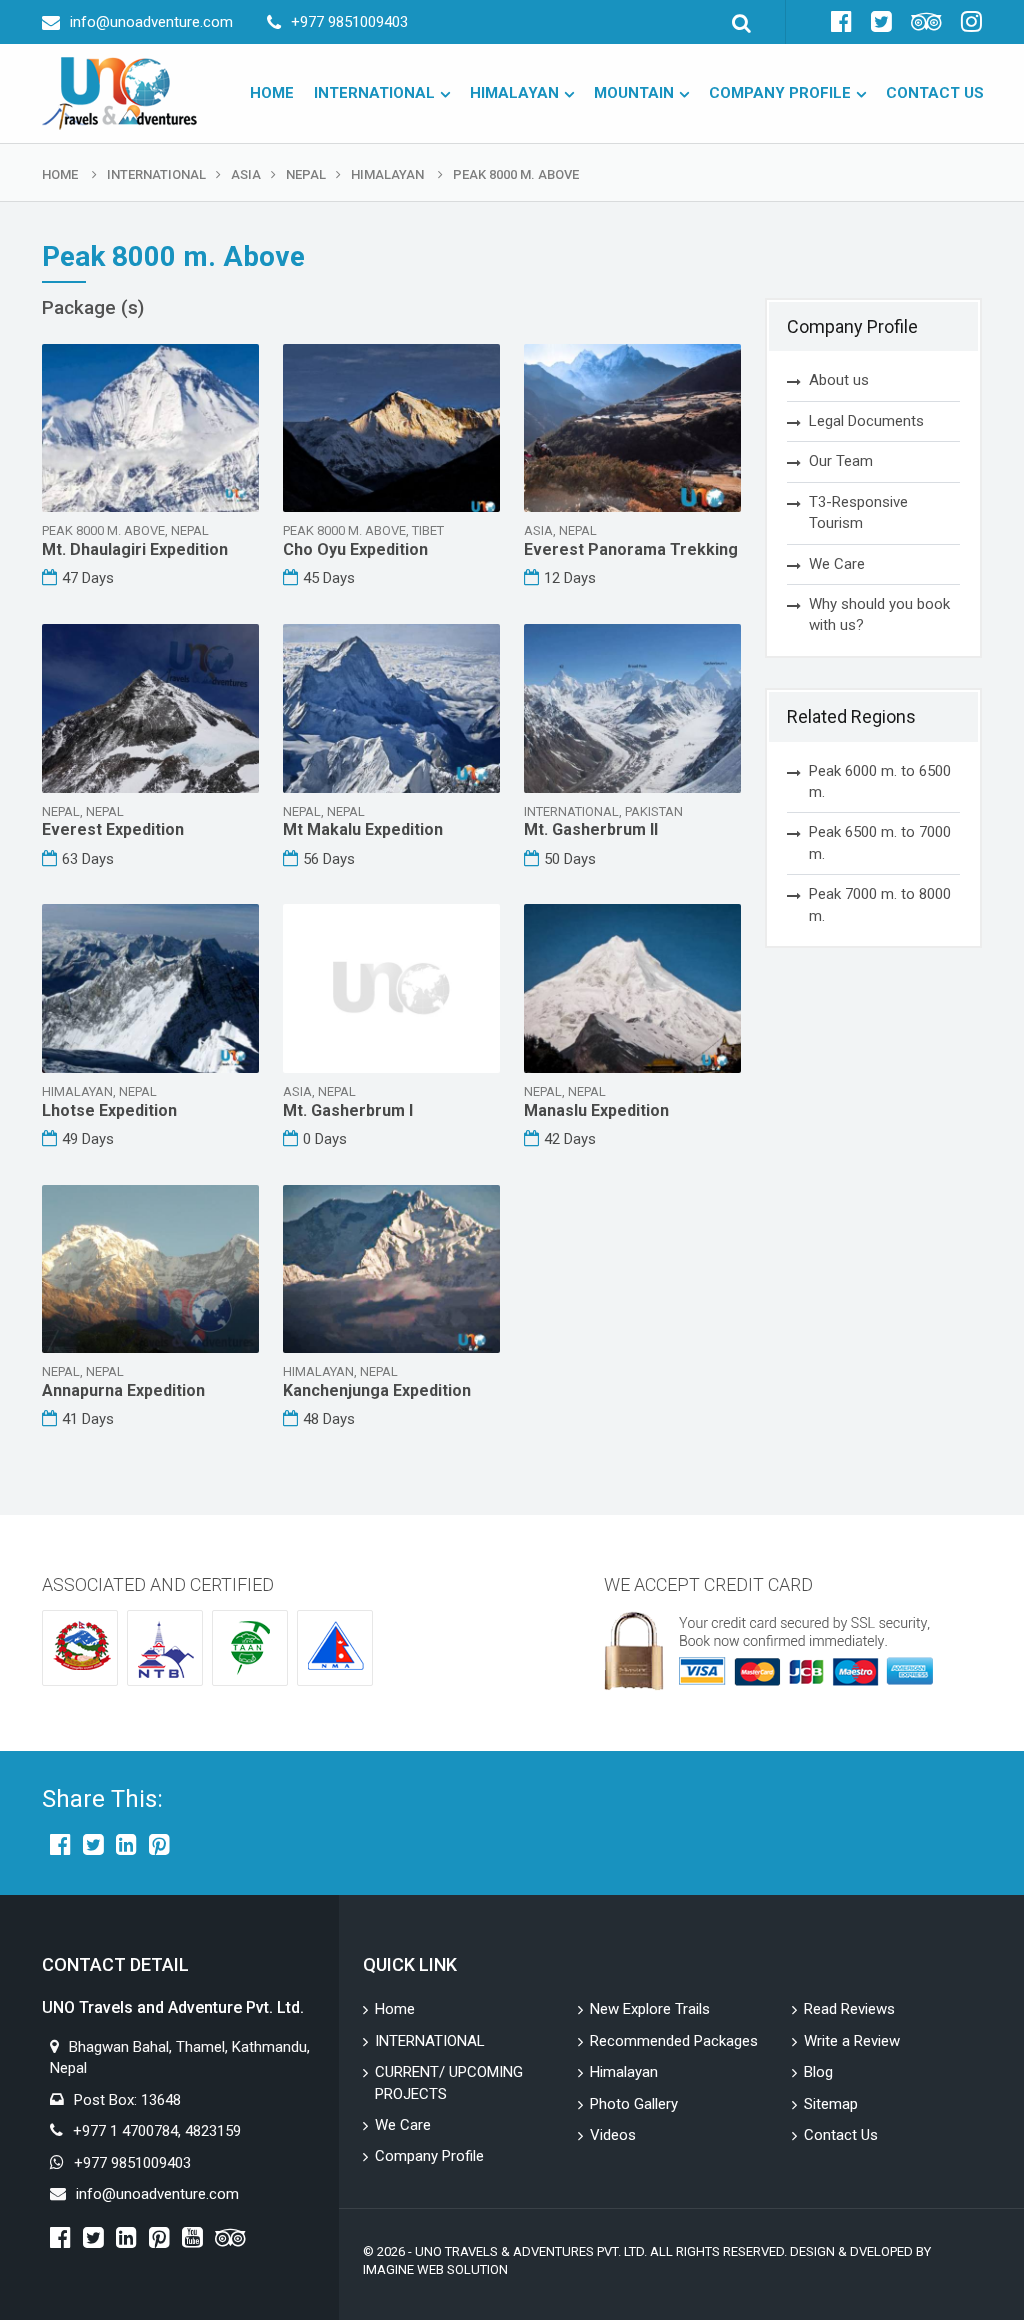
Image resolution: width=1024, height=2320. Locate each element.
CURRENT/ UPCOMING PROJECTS (449, 2082)
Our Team (841, 461)
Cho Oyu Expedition (355, 549)
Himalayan (514, 93)
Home (272, 93)
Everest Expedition (113, 829)
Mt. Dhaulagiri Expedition (135, 549)
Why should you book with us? (879, 614)
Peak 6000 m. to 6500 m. (880, 781)
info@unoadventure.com (151, 22)
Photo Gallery (634, 2104)
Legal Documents (866, 421)
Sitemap (831, 2104)
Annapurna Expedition (123, 1390)
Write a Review (852, 2041)
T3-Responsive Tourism (858, 512)
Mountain (634, 93)
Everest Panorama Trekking (631, 549)
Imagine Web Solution (435, 2269)
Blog (818, 2072)
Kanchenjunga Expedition (377, 1390)
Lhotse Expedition (109, 1110)
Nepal (306, 174)
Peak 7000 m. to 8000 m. (880, 904)
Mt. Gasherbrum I (348, 1110)
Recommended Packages (674, 2041)
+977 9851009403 (349, 22)
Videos (613, 2135)
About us (839, 380)
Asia (246, 174)
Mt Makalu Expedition (363, 829)
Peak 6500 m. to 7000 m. (880, 842)
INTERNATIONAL (374, 93)
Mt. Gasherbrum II (591, 829)
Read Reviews (849, 2009)
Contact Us (935, 93)
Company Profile (780, 93)
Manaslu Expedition (596, 1110)
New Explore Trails (650, 2009)
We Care (837, 564)
